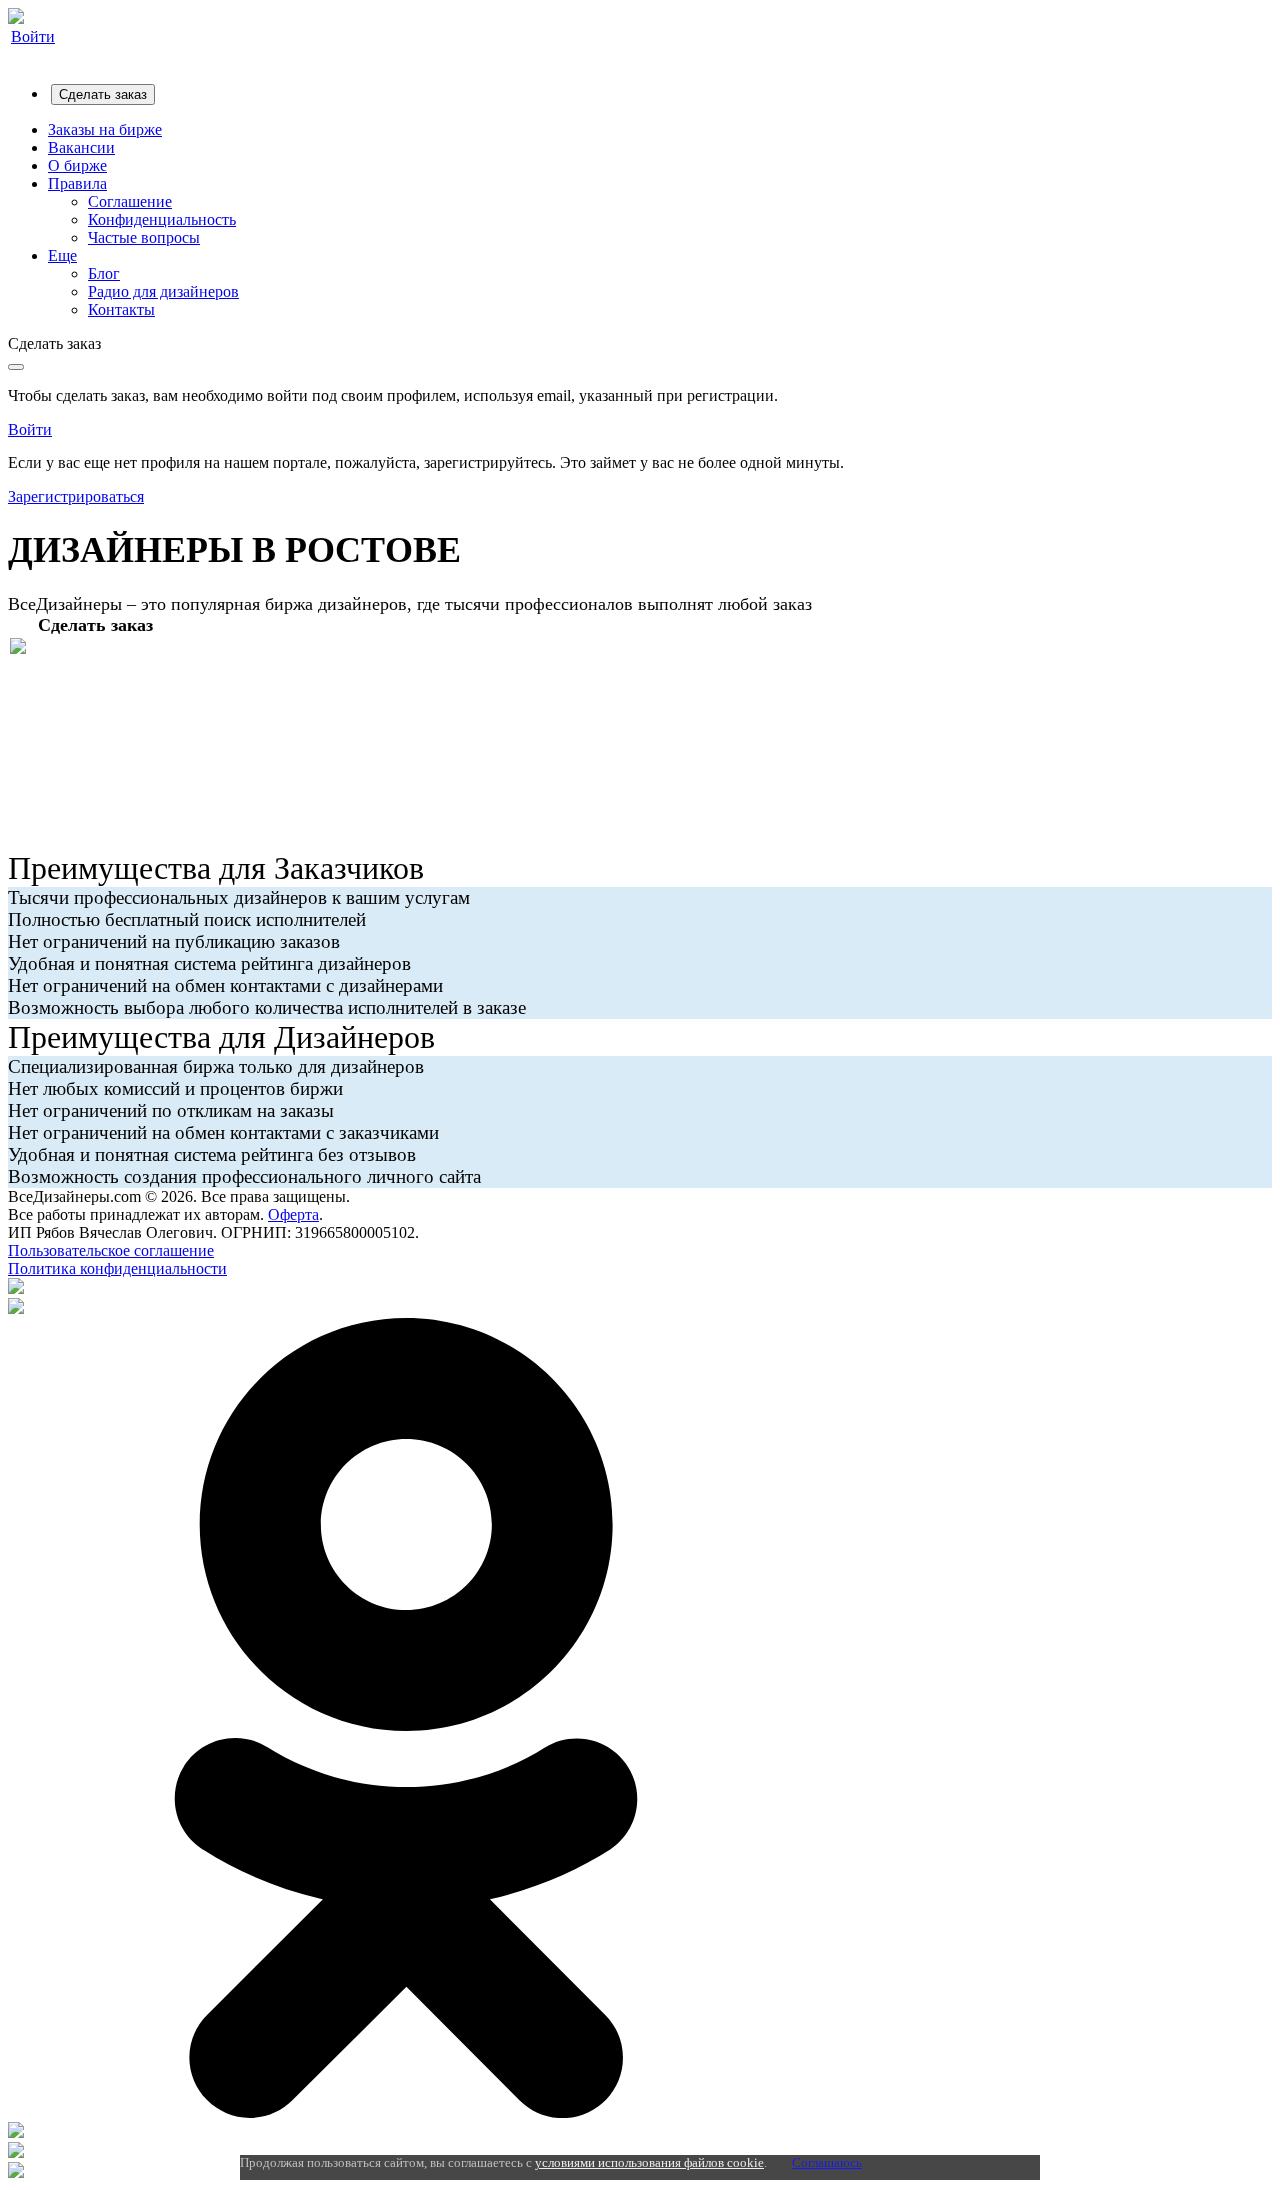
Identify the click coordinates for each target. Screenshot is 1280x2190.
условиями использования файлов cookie (649, 2162)
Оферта (293, 1214)
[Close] (16, 367)
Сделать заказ (103, 94)
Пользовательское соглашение (111, 1250)
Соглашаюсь (827, 2162)
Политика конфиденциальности (117, 1268)
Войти (33, 36)
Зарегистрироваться (76, 496)
